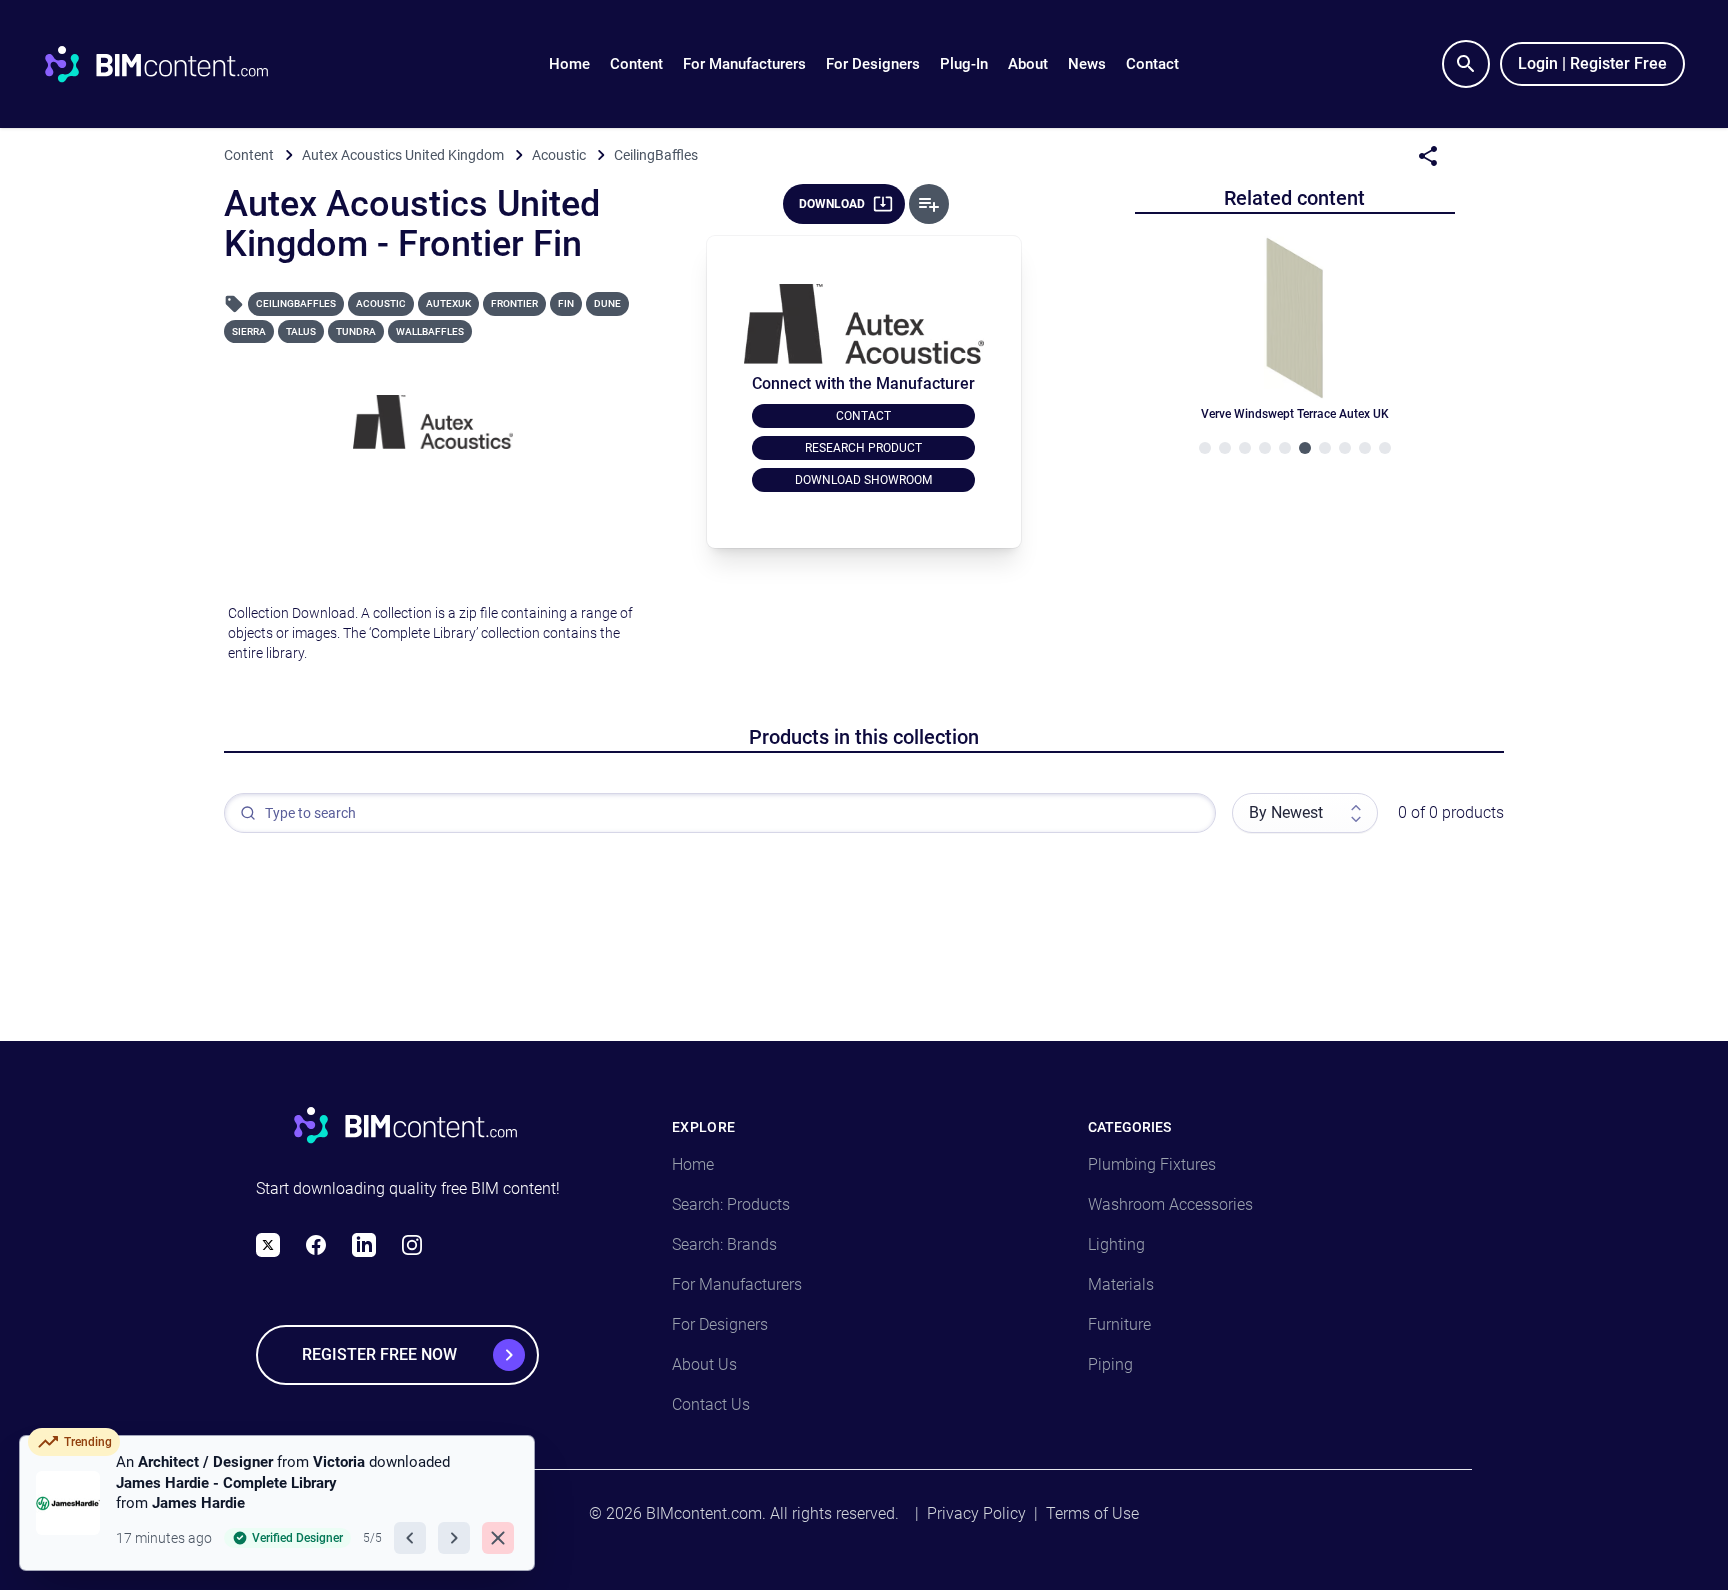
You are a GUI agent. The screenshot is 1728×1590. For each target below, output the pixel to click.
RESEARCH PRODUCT (863, 448)
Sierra (249, 331)
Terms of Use (1092, 1513)
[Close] (498, 1538)
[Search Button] (1466, 64)
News (1087, 64)
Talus (301, 331)
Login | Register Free (1592, 63)
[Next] (454, 1538)
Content (636, 64)
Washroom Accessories (1170, 1204)
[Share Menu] (1428, 156)
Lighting (1116, 1244)
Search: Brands (724, 1244)
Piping (1110, 1364)
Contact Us (711, 1404)
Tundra (356, 331)
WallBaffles (430, 331)
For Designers (873, 64)
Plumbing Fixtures (1152, 1164)
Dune (607, 303)
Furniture (1119, 1324)
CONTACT (863, 416)
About (1028, 64)
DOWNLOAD (832, 204)
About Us (704, 1364)
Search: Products (731, 1204)
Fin (566, 303)
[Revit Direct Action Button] (929, 204)
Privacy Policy (976, 1513)
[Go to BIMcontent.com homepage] (175, 64)
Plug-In (964, 64)
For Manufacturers (744, 64)
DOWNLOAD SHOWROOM (863, 480)
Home (569, 64)
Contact (1152, 64)
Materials (1121, 1284)
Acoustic (381, 303)
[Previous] (410, 1538)
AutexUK (448, 303)
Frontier (514, 303)
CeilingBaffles (296, 303)
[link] (277, 1503)
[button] (636, 64)
